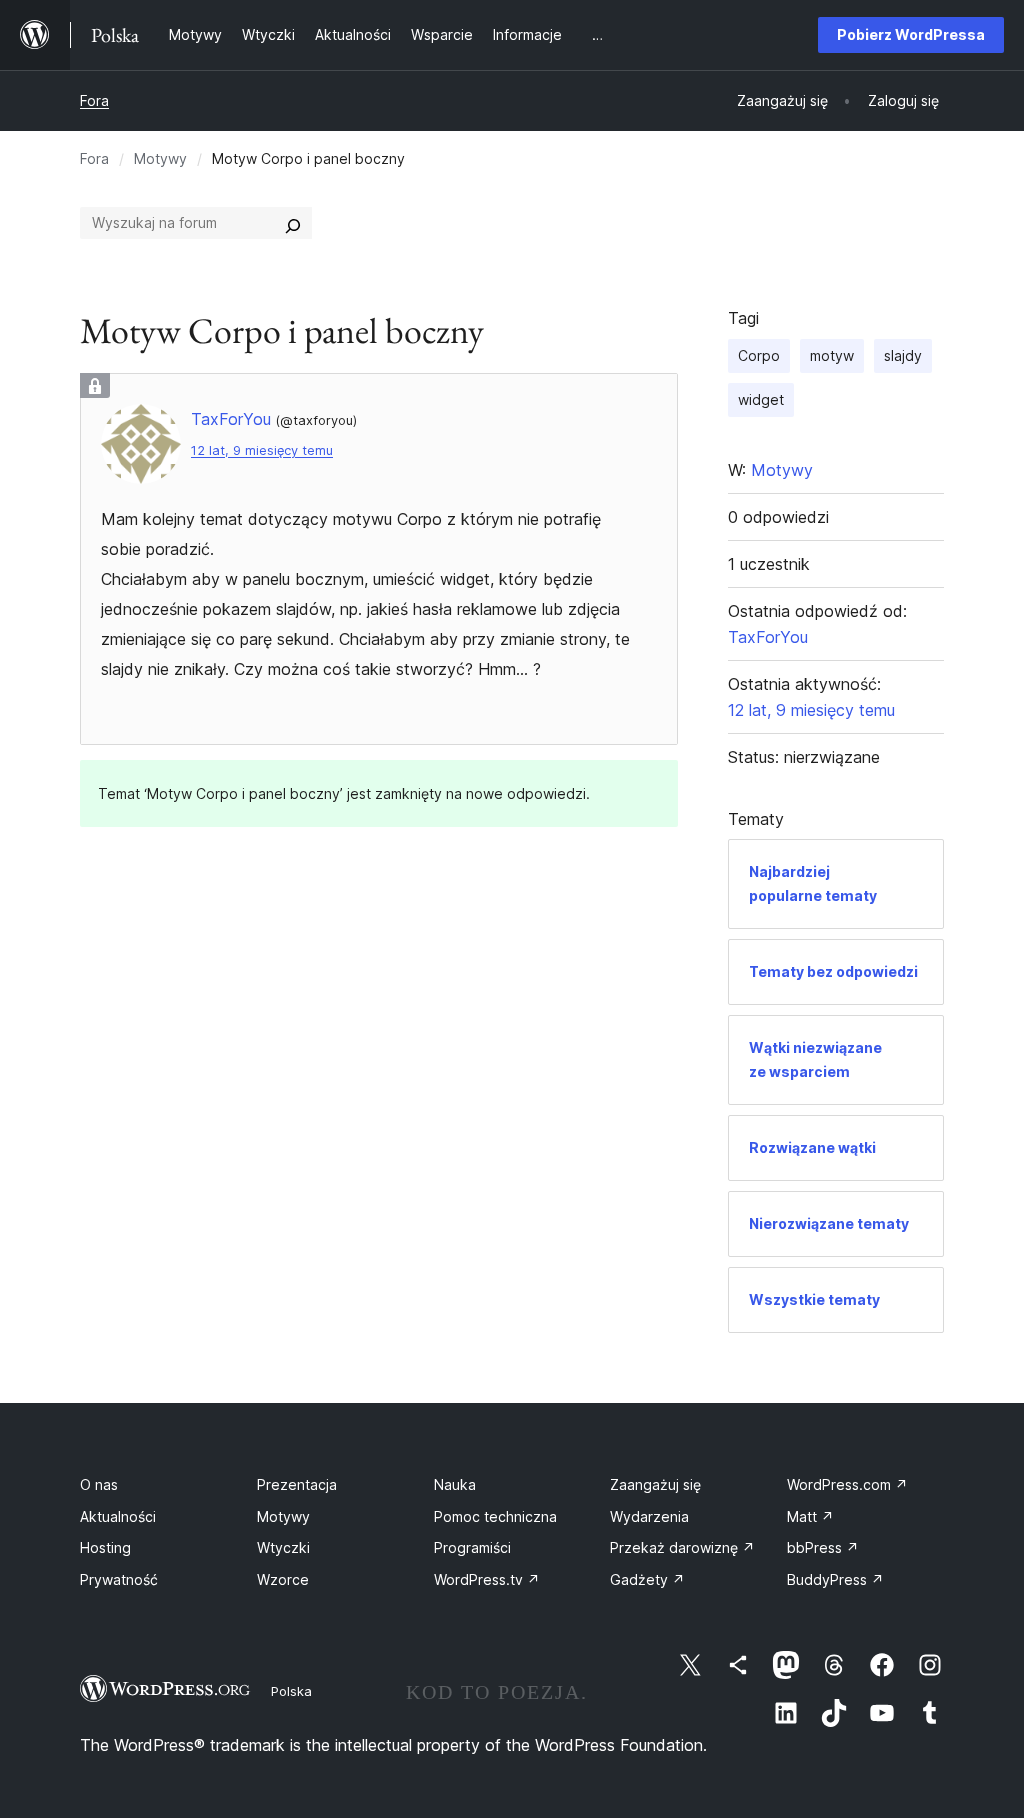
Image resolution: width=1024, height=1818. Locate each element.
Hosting (105, 1547)
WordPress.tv (487, 1579)
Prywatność (119, 1579)
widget (761, 399)
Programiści (472, 1547)
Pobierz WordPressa (911, 34)
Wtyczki (283, 1547)
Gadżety (647, 1579)
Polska (291, 1691)
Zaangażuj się (655, 1484)
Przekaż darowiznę (682, 1547)
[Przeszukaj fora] (293, 223)
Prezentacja (297, 1484)
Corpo (759, 355)
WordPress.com (847, 1484)
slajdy (903, 355)
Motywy (160, 158)
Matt (810, 1516)
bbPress (823, 1547)
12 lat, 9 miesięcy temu (262, 450)
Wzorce (283, 1579)
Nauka (455, 1484)
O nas (99, 1484)
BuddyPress (835, 1579)
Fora (94, 100)
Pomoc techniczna (495, 1516)
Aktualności (118, 1516)
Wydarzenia (649, 1516)
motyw (832, 355)
